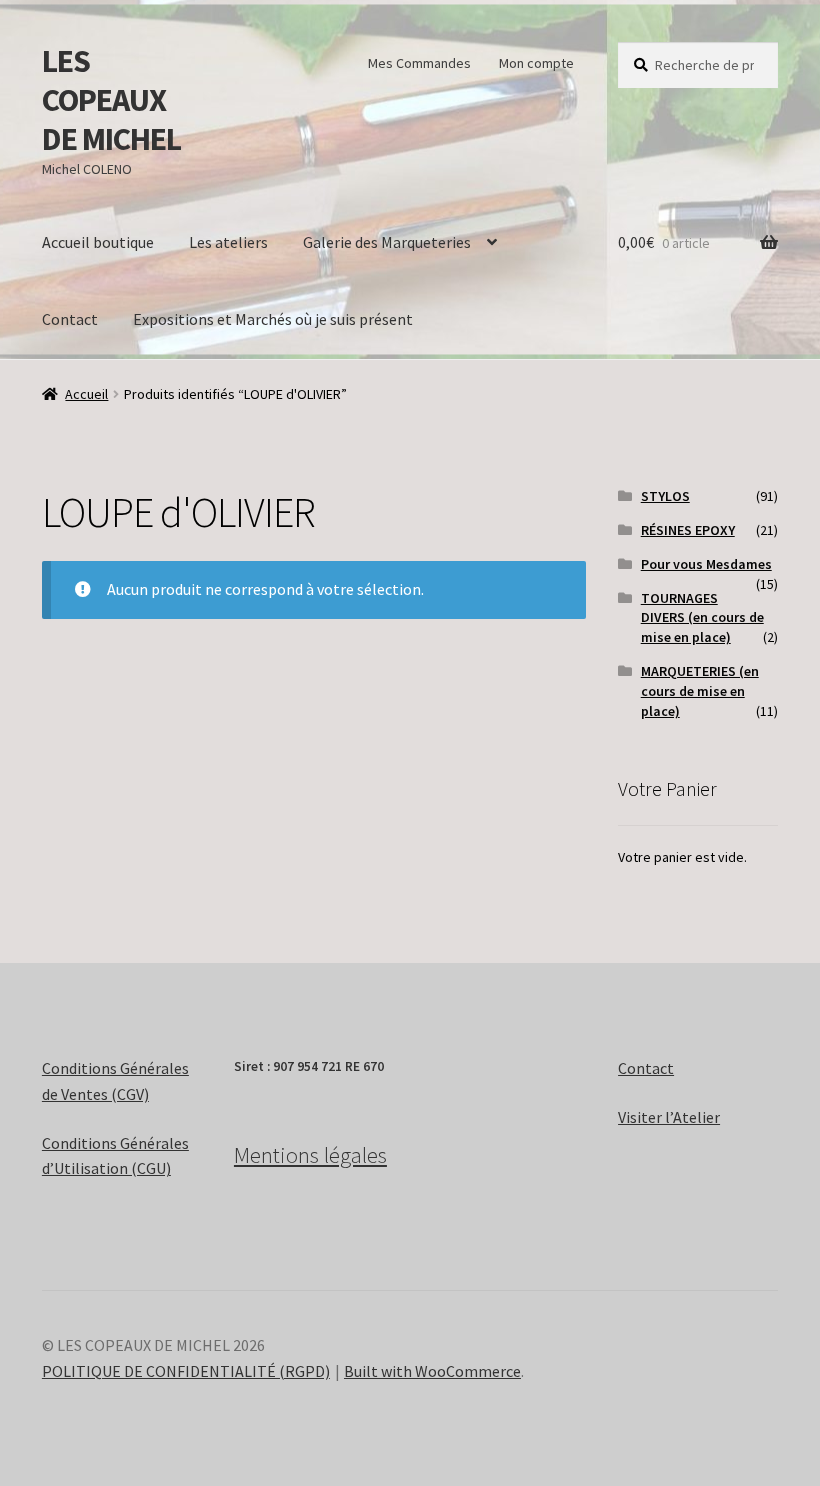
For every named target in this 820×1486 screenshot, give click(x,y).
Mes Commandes (419, 63)
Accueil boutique (98, 242)
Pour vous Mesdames (706, 564)
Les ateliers (228, 242)
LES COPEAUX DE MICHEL (111, 100)
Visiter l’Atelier (669, 1117)
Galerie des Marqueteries (387, 242)
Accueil (86, 394)
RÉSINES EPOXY (688, 530)
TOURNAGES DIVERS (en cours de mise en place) (702, 618)
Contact (70, 319)
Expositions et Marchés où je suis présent (273, 319)
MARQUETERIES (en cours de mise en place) (700, 691)
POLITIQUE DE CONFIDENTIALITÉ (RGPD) (186, 1371)
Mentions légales (310, 1155)
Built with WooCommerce (432, 1371)
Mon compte (536, 63)
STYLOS (665, 496)
